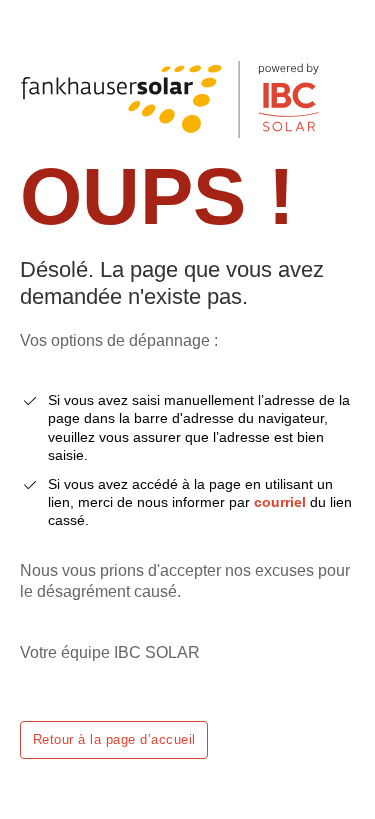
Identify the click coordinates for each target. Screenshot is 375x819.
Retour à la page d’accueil (114, 739)
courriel (280, 502)
